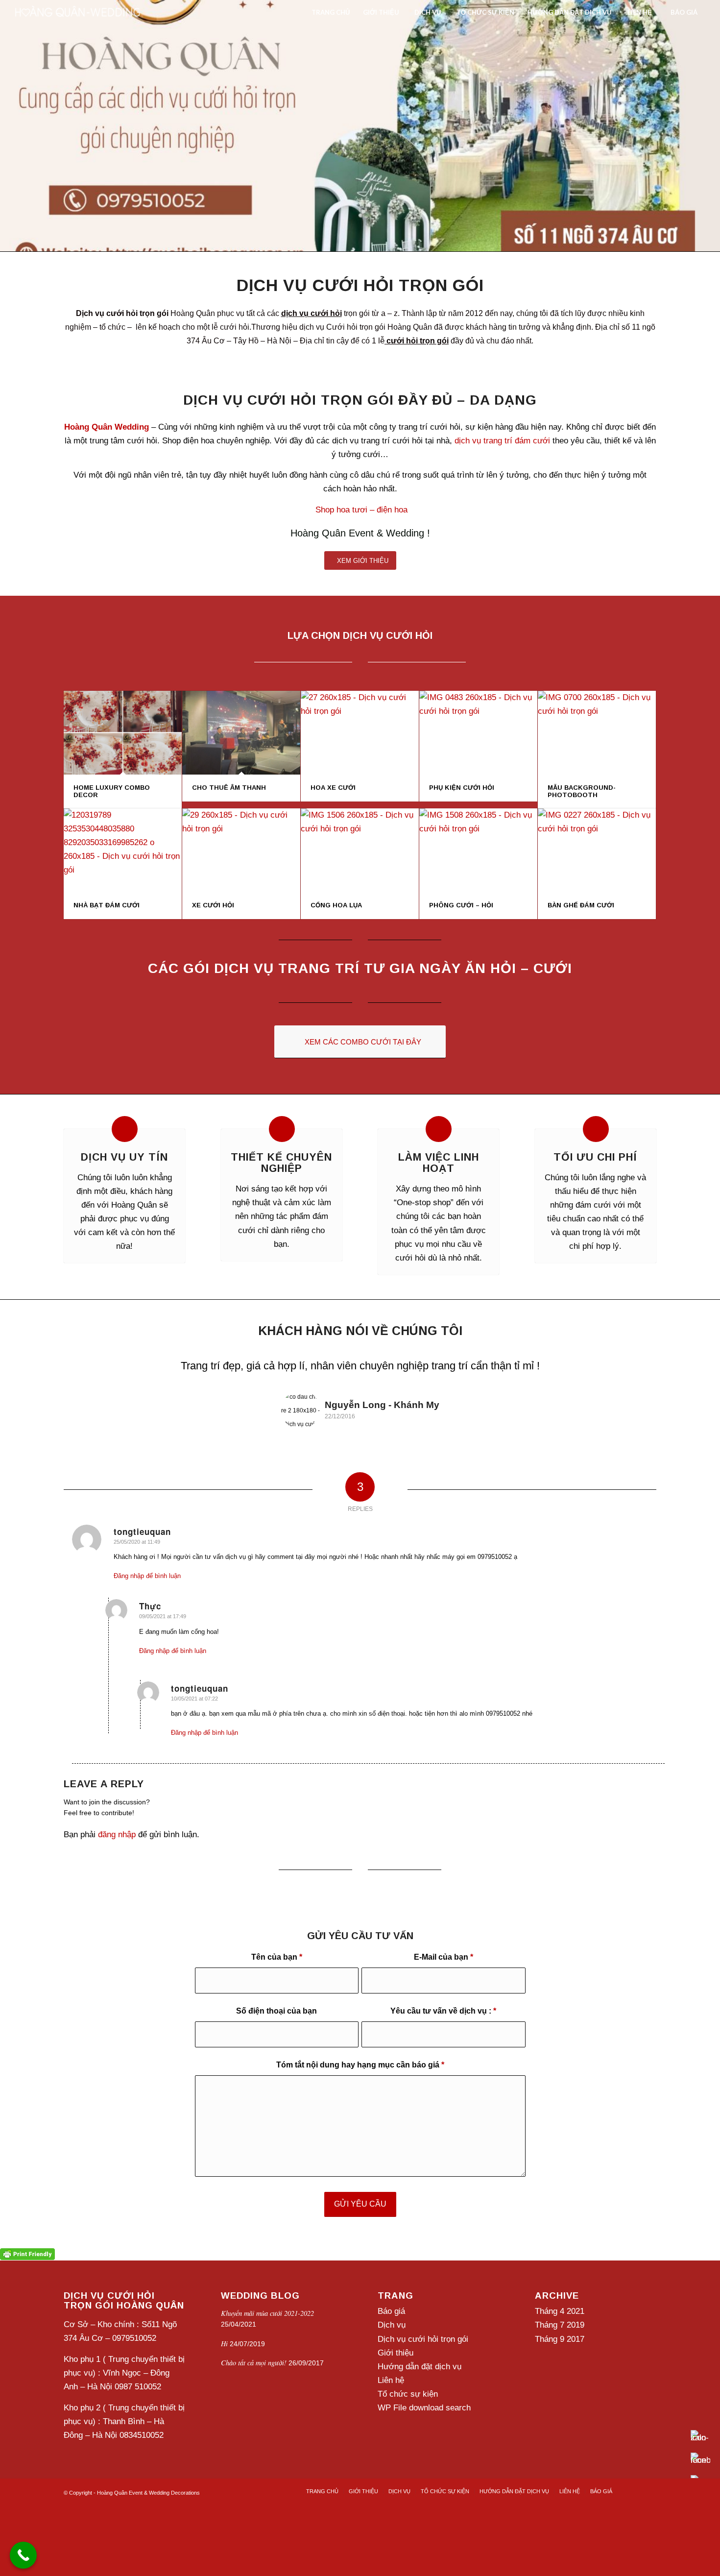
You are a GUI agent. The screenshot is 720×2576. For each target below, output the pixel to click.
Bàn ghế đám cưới (581, 920)
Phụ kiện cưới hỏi (462, 803)
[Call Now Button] (23, 2555)
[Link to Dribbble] (649, 2524)
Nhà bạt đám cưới (107, 920)
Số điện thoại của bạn (276, 2044)
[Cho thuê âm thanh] (241, 748)
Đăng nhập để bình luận (147, 1609)
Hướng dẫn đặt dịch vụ (420, 2399)
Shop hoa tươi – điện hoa (361, 525)
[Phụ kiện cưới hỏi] (478, 748)
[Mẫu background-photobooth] (597, 748)
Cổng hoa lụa (336, 920)
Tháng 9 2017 (560, 2372)
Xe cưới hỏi (213, 920)
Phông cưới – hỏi (461, 920)
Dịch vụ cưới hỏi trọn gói (423, 2372)
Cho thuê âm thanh (229, 803)
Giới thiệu (396, 2386)
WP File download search (424, 2441)
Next (634, 1386)
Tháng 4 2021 (560, 2344)
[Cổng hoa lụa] (360, 865)
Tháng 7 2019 (560, 2358)
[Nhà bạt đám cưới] (123, 865)
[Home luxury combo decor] (123, 748)
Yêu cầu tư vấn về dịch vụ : (443, 2044)
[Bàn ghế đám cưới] (597, 865)
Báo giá (391, 2344)
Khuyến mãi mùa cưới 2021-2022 (267, 2346)
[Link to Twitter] (634, 2524)
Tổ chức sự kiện (408, 2427)
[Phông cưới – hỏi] (478, 865)
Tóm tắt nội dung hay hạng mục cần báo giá (360, 2098)
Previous (86, 1386)
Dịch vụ (392, 2358)
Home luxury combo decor (112, 806)
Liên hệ (391, 2413)
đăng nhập (117, 1867)
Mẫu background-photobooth (582, 806)
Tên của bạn (277, 1990)
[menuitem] (330, 12)
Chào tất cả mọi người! (254, 2395)
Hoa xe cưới (333, 803)
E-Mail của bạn (444, 1990)
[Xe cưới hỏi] (241, 865)
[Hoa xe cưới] (360, 748)
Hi (224, 2376)
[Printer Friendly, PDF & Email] (27, 2286)
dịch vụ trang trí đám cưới (502, 456)
